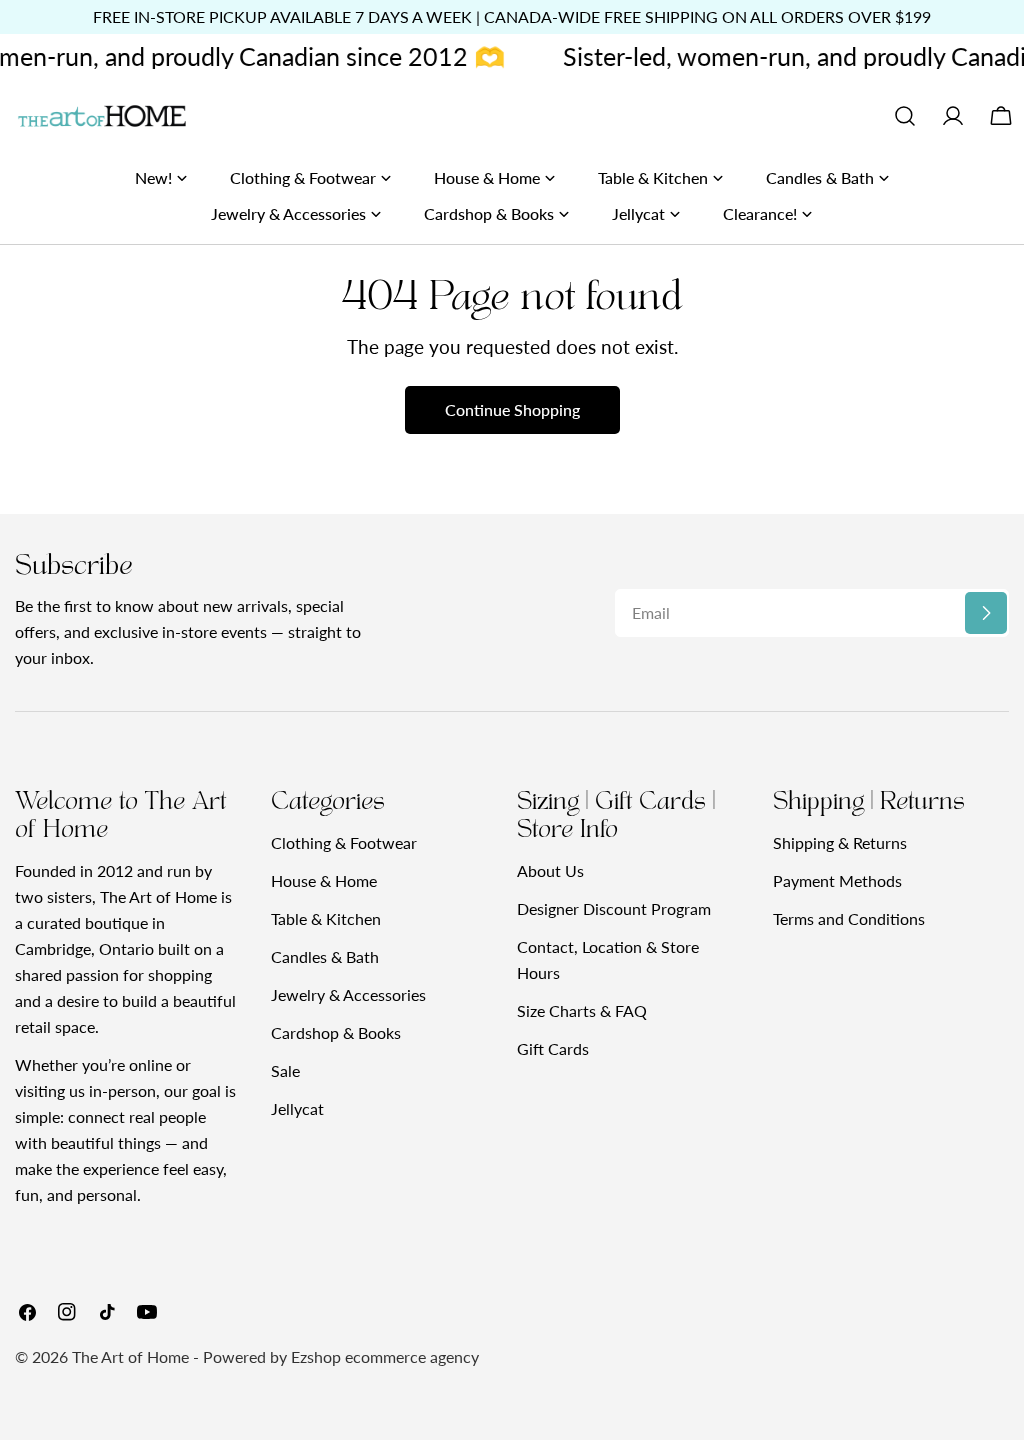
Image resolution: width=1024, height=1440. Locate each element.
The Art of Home (130, 1356)
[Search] (905, 116)
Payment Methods (837, 880)
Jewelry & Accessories (348, 994)
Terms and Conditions (849, 918)
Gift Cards (553, 1048)
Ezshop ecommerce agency (385, 1356)
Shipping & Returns (840, 842)
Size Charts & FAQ (582, 1010)
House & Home (324, 880)
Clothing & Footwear (344, 842)
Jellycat (297, 1108)
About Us (550, 870)
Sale (285, 1070)
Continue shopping (512, 409)
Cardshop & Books (336, 1032)
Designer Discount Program (614, 908)
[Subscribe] (986, 613)
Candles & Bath (325, 956)
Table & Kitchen (326, 918)
